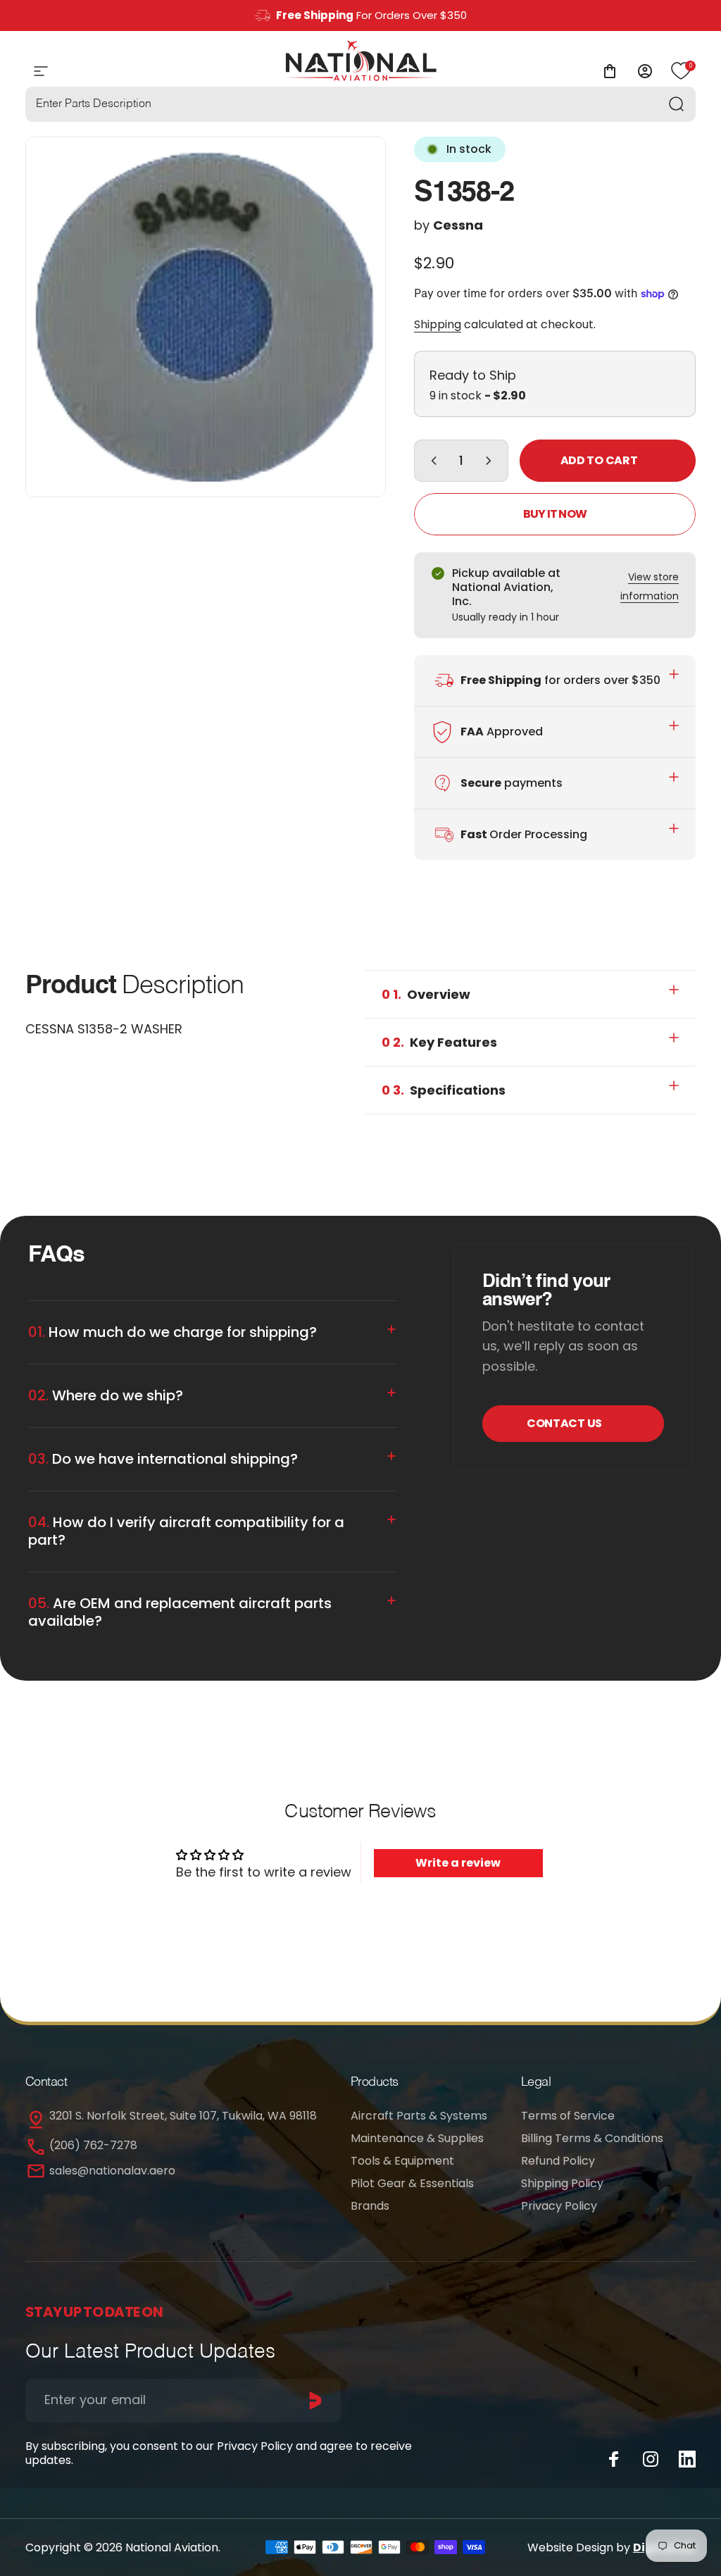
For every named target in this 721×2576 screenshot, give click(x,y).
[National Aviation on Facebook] (614, 2459)
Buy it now (555, 514)
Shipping (438, 324)
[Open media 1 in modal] (206, 317)
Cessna (458, 225)
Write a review (458, 1863)
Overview (426, 994)
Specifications (444, 1090)
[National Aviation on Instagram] (651, 2459)
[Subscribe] (315, 2401)
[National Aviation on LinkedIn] (687, 2459)
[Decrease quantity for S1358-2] (431, 461)
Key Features (439, 1042)
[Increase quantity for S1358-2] (491, 461)
